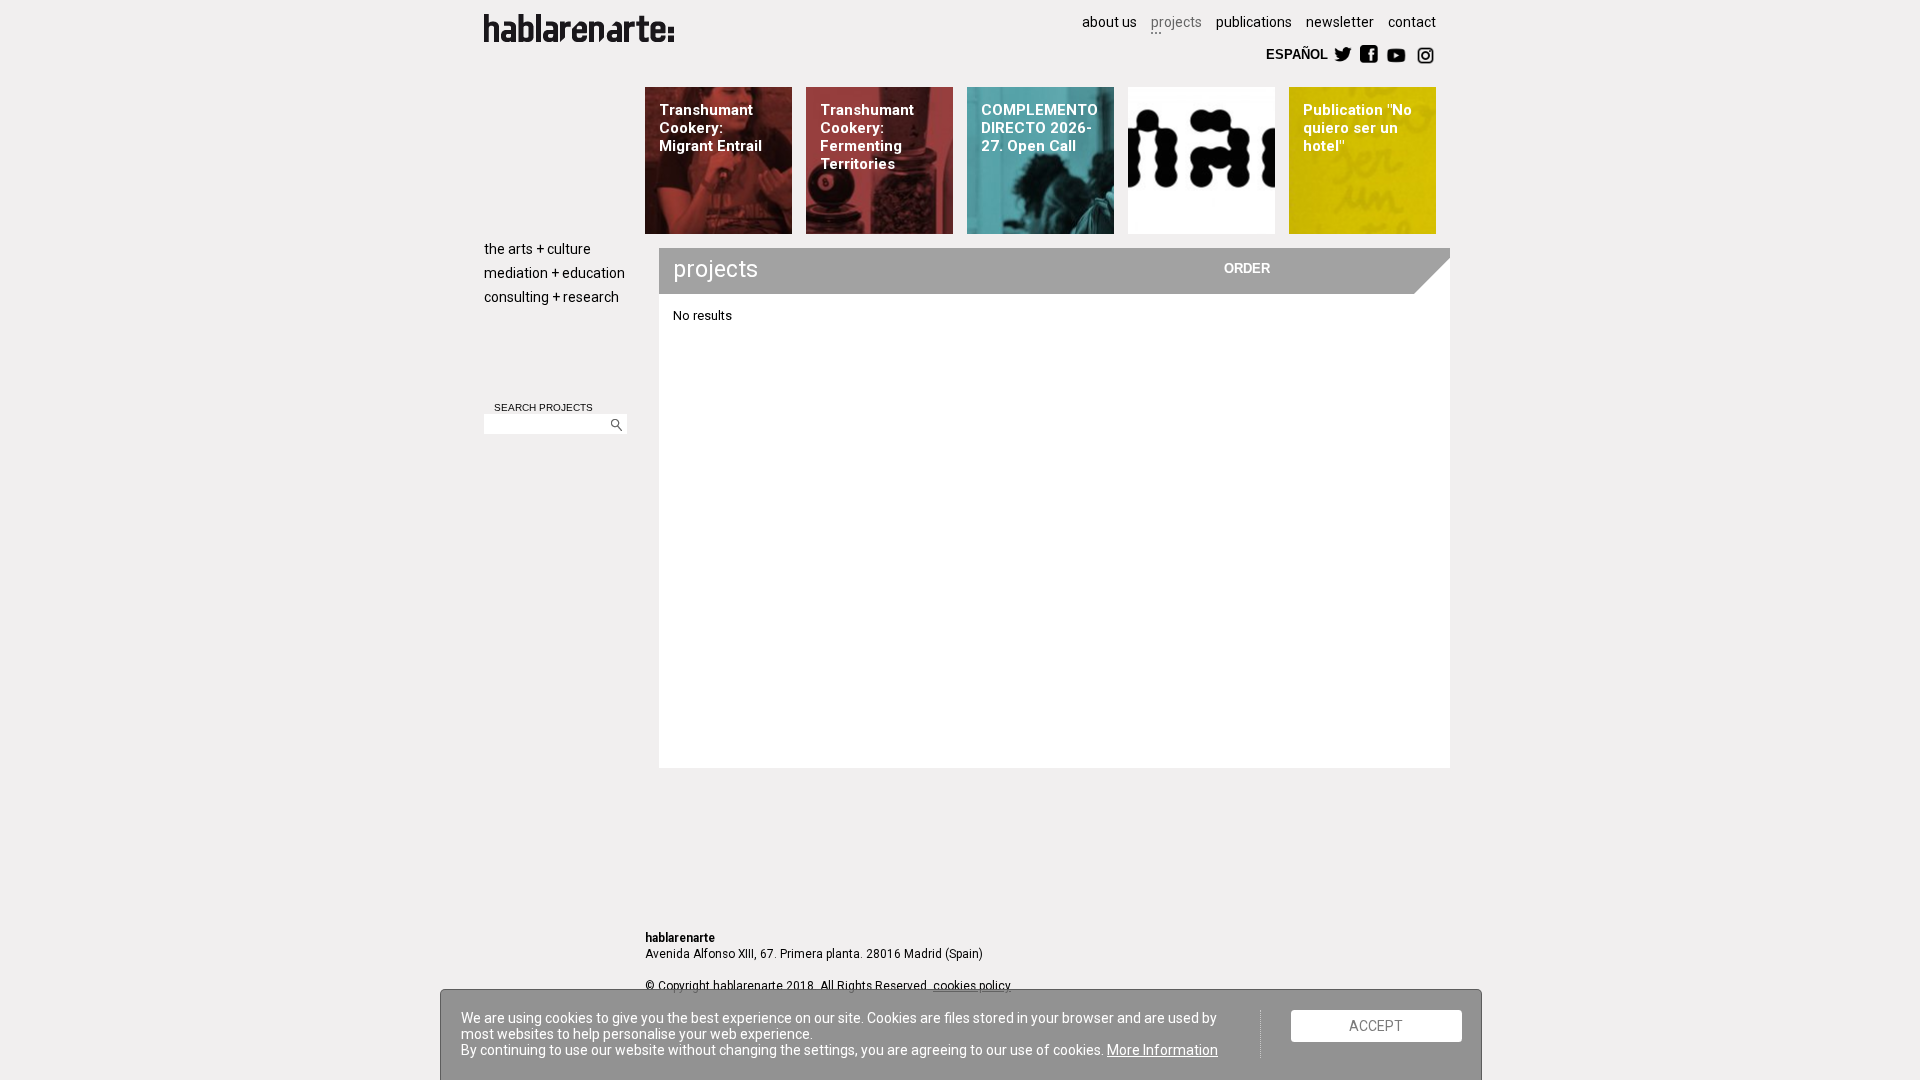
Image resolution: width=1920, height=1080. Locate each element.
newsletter (1340, 22)
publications (1254, 22)
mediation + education (554, 273)
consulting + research (551, 297)
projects (1176, 22)
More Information (1162, 1050)
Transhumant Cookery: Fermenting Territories (867, 137)
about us (1109, 22)
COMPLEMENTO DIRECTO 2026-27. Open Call (1039, 128)
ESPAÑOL (1296, 53)
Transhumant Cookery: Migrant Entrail (710, 128)
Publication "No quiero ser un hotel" (1357, 128)
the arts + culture (537, 249)
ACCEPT (1376, 1026)
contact (1412, 22)
